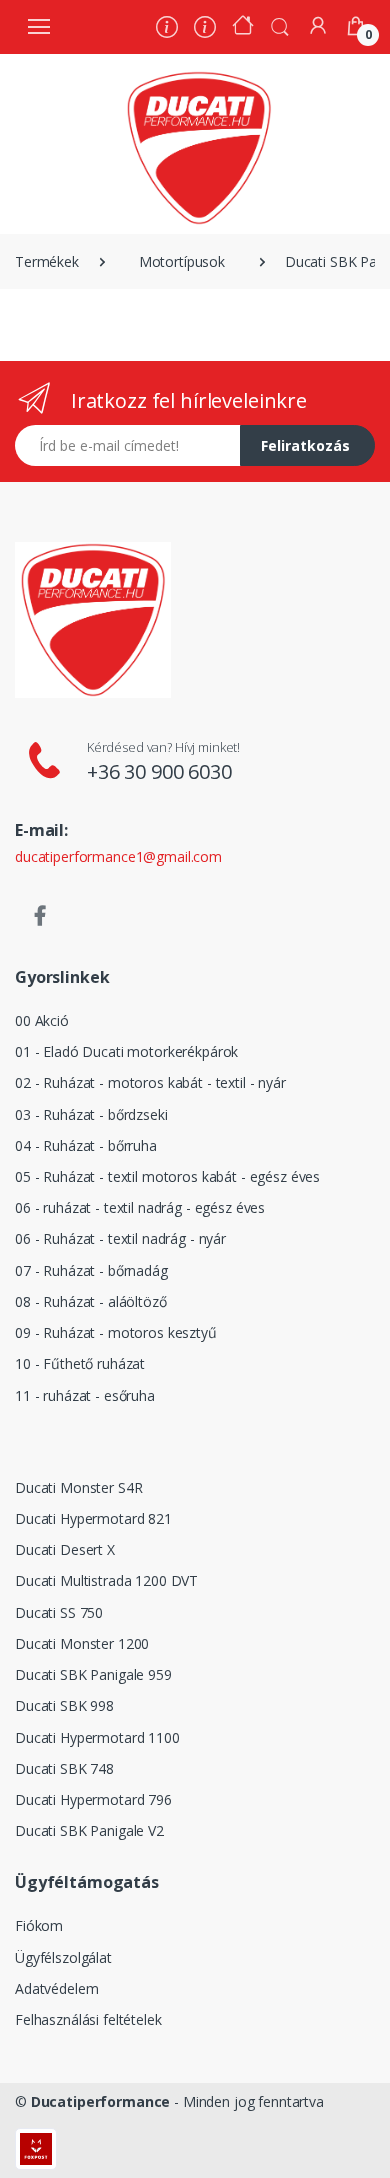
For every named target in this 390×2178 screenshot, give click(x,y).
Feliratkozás (305, 445)
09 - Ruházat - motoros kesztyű (116, 1332)
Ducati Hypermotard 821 (93, 1518)
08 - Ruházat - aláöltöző (91, 1301)
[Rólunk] (167, 29)
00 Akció (42, 1020)
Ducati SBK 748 (64, 1768)
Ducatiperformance (101, 2101)
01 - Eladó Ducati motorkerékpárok (126, 1051)
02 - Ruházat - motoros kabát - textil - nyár (150, 1082)
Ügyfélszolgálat (63, 1957)
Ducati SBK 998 (64, 1705)
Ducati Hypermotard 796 (93, 1799)
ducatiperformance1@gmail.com (118, 856)
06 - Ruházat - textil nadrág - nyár (120, 1238)
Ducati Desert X (65, 1549)
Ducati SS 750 (59, 1612)
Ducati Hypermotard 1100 (97, 1737)
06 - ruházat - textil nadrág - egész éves (140, 1207)
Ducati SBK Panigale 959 (93, 1674)
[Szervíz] (205, 29)
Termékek (47, 261)
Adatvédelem (56, 1988)
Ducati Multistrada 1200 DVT (106, 1580)
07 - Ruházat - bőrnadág (91, 1270)
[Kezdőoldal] (243, 27)
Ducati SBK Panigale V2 (89, 1830)
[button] (280, 25)
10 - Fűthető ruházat (80, 1363)
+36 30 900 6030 (159, 771)
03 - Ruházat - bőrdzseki (91, 1114)
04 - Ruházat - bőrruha (86, 1145)
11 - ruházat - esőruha (85, 1395)
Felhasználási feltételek (88, 2019)
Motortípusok (182, 261)
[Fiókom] (318, 25)
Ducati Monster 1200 (82, 1643)
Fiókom (39, 1925)
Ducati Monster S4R (78, 1487)
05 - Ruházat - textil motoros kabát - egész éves (167, 1176)
